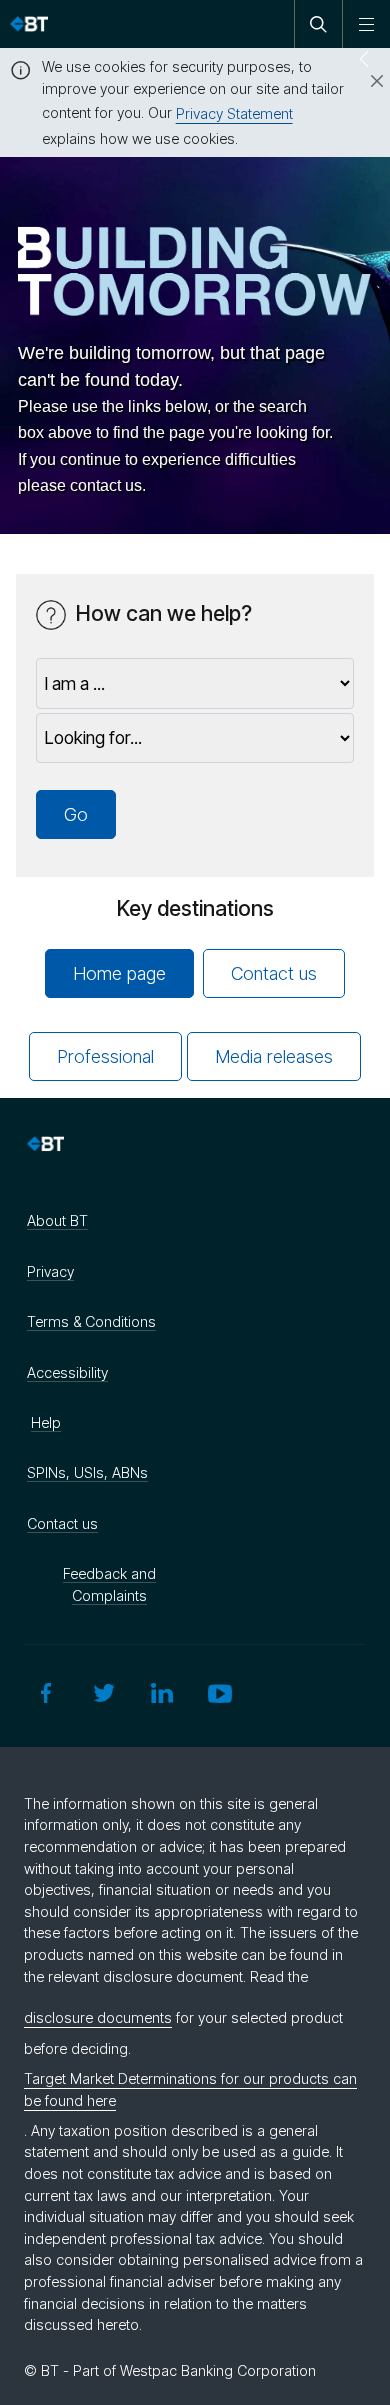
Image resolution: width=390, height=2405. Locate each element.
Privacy (50, 1271)
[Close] (365, 82)
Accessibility (67, 1372)
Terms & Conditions (91, 1321)
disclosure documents (98, 2017)
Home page (119, 973)
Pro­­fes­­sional (105, 1056)
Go (76, 814)
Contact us (274, 973)
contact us (106, 485)
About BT (57, 1220)
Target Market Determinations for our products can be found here (190, 2089)
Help (46, 1422)
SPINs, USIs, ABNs (87, 1472)
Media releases (274, 1056)
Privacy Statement (234, 113)
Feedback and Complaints (109, 1584)
